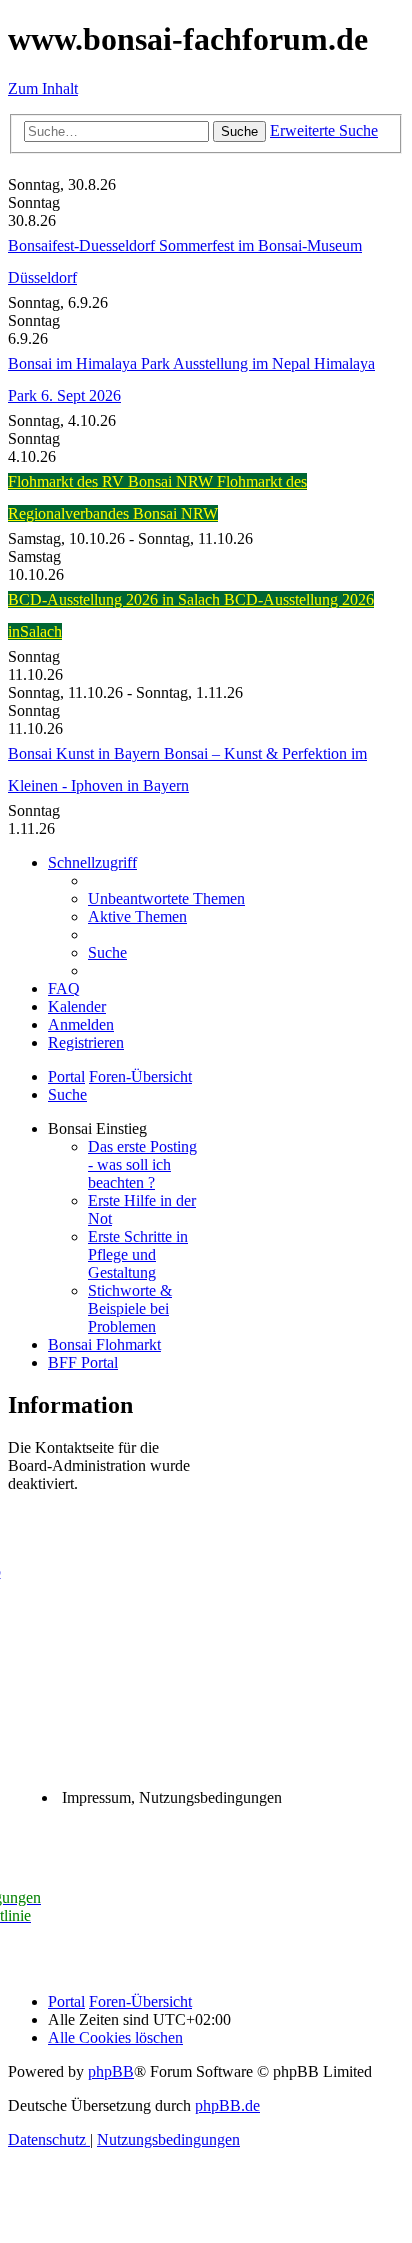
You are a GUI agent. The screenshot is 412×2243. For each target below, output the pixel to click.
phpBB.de (227, 2105)
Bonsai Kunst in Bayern (86, 753)
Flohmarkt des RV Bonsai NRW (112, 481)
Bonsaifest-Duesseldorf (83, 245)
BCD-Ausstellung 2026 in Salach (116, 599)
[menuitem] (166, 898)
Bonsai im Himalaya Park (90, 363)
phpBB (111, 2071)
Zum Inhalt (43, 88)
